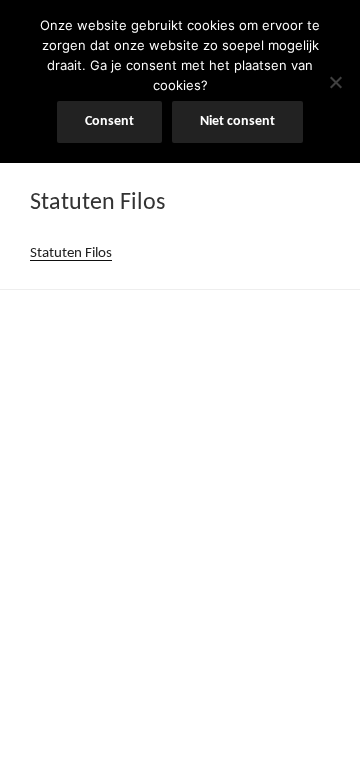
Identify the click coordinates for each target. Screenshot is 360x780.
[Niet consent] (335, 82)
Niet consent (237, 121)
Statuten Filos (71, 253)
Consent (109, 121)
